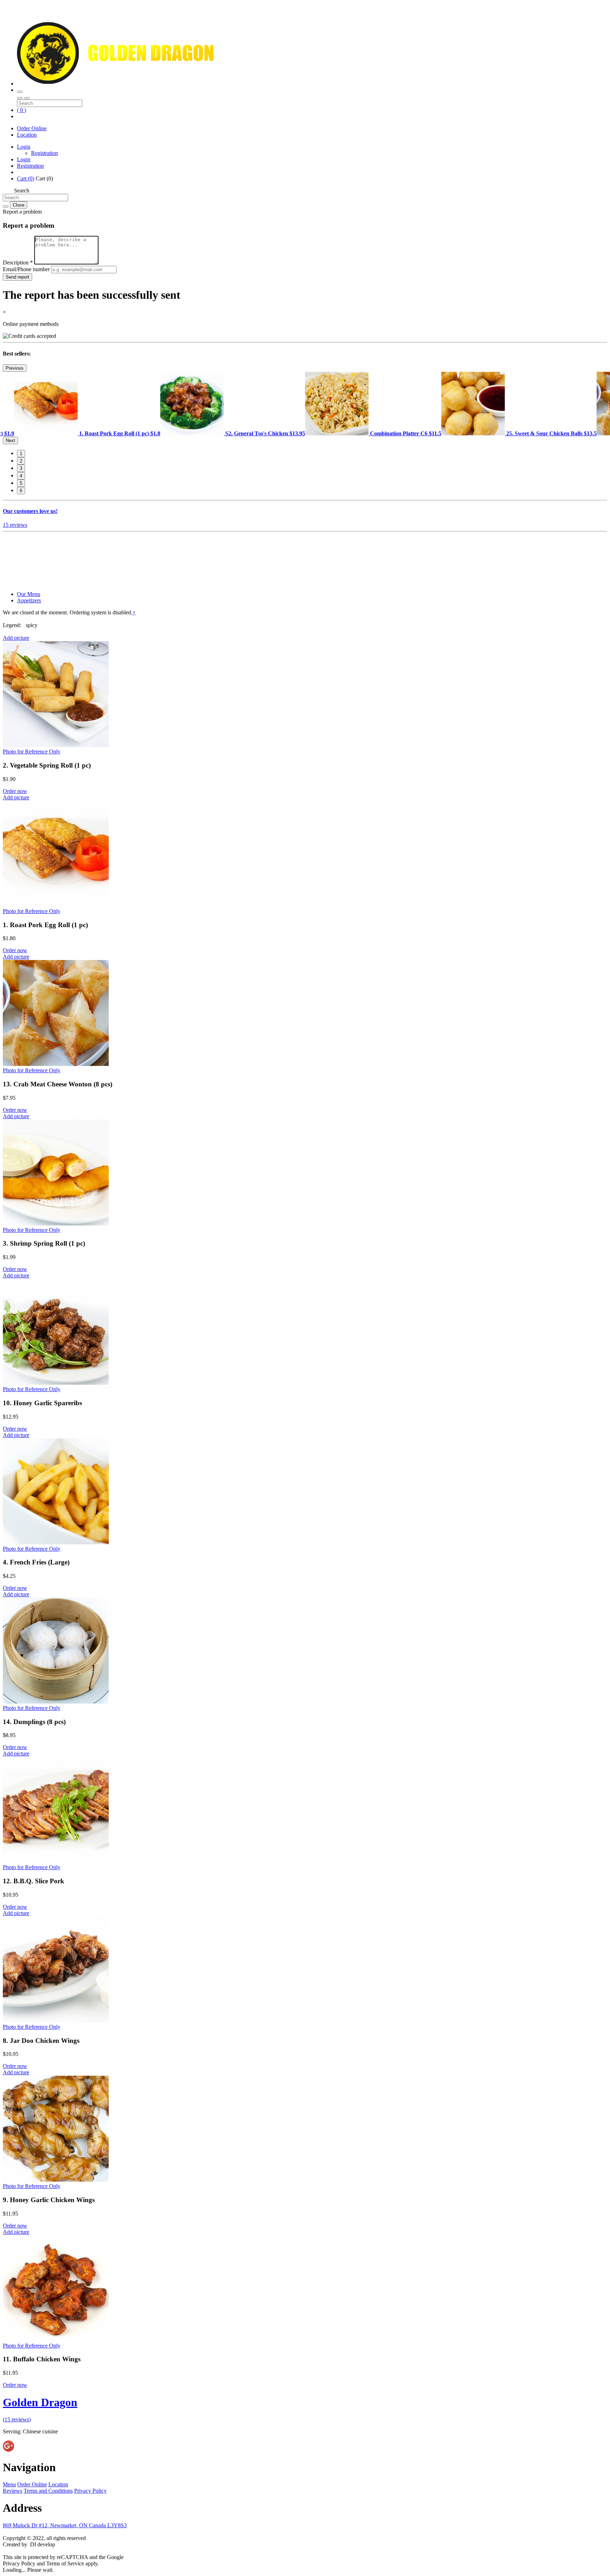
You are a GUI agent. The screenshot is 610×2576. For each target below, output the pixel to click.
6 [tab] (21, 491)
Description (18, 263)
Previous (15, 368)
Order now (15, 791)
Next (10, 440)
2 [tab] (21, 461)
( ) (22, 110)
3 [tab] (21, 468)
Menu (9, 2484)
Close (19, 205)
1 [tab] (21, 454)
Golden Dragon (40, 2402)
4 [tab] (21, 476)
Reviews (13, 2491)
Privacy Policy (90, 2491)
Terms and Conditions (48, 2491)
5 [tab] (21, 483)
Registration (44, 153)
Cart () (26, 178)
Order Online (32, 128)
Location (27, 135)
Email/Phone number (27, 269)
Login (24, 147)
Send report (17, 277)
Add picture (16, 638)
